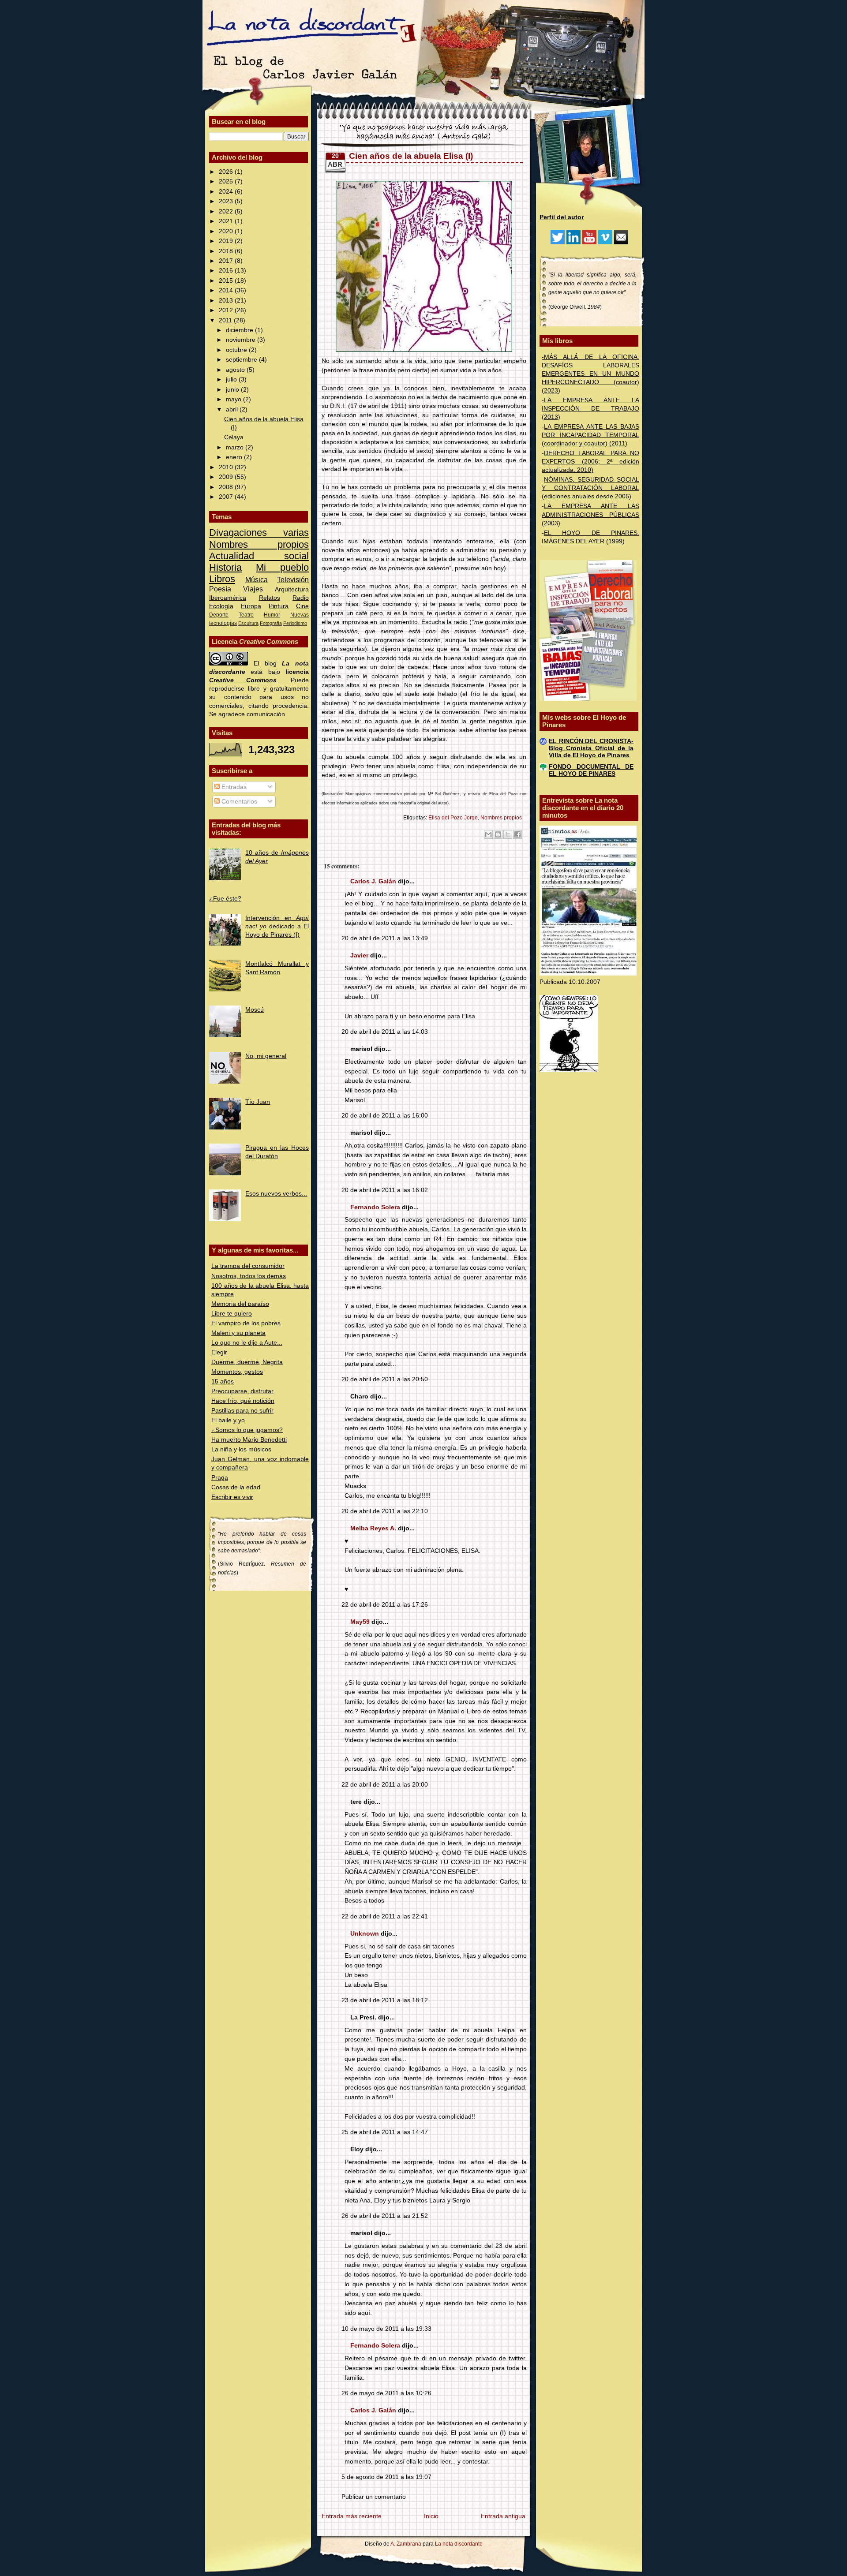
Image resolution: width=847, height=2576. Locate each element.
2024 (227, 192)
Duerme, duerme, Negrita (247, 1362)
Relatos (270, 598)
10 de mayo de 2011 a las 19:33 (386, 2329)
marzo (236, 447)
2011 (226, 320)
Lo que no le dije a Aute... (247, 1343)
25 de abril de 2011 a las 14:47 (385, 2132)
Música (257, 580)
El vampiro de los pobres (246, 1323)
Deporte (219, 615)
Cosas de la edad (236, 1487)
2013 (227, 301)
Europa (251, 606)
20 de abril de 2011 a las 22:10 (385, 1511)
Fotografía (271, 623)
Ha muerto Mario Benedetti (249, 1440)
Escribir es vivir (232, 1497)
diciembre (240, 330)
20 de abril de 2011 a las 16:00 (385, 1116)
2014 (227, 290)
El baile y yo (228, 1420)
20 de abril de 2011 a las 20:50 (385, 1379)
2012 (227, 310)
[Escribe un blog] (498, 834)
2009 (227, 477)
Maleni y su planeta (238, 1333)
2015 (227, 281)
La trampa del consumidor (248, 1266)
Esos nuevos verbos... (276, 1194)
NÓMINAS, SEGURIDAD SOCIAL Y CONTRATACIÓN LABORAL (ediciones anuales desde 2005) (590, 488)
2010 (227, 467)
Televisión (293, 580)
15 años (223, 1381)
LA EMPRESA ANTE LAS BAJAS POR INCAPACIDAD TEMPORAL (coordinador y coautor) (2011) (590, 435)
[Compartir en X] (508, 834)
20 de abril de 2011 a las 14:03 (385, 1032)
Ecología (221, 606)
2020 (227, 231)
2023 (227, 201)
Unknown (365, 1934)
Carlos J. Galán (373, 881)
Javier (359, 955)
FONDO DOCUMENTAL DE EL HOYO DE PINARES (591, 770)
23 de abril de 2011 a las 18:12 (385, 2000)
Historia (225, 567)
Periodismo (295, 623)
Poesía (220, 589)
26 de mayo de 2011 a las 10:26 (386, 2393)
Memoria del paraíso (240, 1304)
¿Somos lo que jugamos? (247, 1430)
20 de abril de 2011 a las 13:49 (385, 938)
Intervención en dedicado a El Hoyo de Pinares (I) (277, 926)
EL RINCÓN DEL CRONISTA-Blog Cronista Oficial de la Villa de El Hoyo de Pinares (591, 748)
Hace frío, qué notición (243, 1401)
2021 (227, 221)
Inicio (431, 2516)
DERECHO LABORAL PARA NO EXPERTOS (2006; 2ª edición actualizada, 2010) (590, 462)
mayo (234, 399)
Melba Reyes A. (373, 1528)
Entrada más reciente (352, 2516)
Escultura (248, 623)
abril (233, 409)
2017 (227, 261)
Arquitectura (292, 589)
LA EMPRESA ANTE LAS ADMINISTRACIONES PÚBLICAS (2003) (590, 514)
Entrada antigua (503, 2516)
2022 (227, 211)
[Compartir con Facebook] (517, 834)
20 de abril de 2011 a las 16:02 (385, 1190)
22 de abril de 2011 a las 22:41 (385, 1916)
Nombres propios (259, 544)
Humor (272, 615)
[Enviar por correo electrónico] (488, 834)
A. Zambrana (406, 2544)
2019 (227, 241)
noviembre (242, 340)
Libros (222, 579)
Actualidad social (259, 556)
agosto (236, 370)
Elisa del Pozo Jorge (453, 818)
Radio (301, 598)
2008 (227, 487)
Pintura (279, 606)
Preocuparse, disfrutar (242, 1391)
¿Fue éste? (225, 899)
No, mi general (266, 1056)
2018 (227, 251)
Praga (220, 1478)
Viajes (253, 589)
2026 (227, 172)
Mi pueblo (282, 567)
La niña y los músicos (241, 1449)
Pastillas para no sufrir (242, 1411)
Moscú (255, 1010)
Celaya (234, 437)
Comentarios (238, 802)
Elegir (219, 1352)
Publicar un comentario (374, 2497)
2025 (227, 181)
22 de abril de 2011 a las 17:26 (385, 1605)
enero (235, 457)
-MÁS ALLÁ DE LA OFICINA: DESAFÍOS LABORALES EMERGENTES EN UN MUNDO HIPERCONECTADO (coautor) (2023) (590, 374)
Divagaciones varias (259, 533)
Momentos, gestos (237, 1372)
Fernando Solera (375, 1207)
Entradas (233, 787)
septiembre (242, 360)
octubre (237, 350)
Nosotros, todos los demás (249, 1276)
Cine (302, 606)
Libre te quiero (232, 1314)
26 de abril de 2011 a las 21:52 (385, 2216)
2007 (227, 497)
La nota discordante (458, 2544)
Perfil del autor (562, 217)
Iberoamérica (228, 598)
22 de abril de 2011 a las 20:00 (385, 1785)
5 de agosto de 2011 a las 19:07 (386, 2477)
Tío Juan (258, 1102)
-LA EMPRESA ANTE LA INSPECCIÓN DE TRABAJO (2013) (590, 409)
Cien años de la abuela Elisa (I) (411, 156)
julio (232, 379)
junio (233, 390)
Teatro (246, 615)
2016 (227, 271)
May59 (360, 1622)
